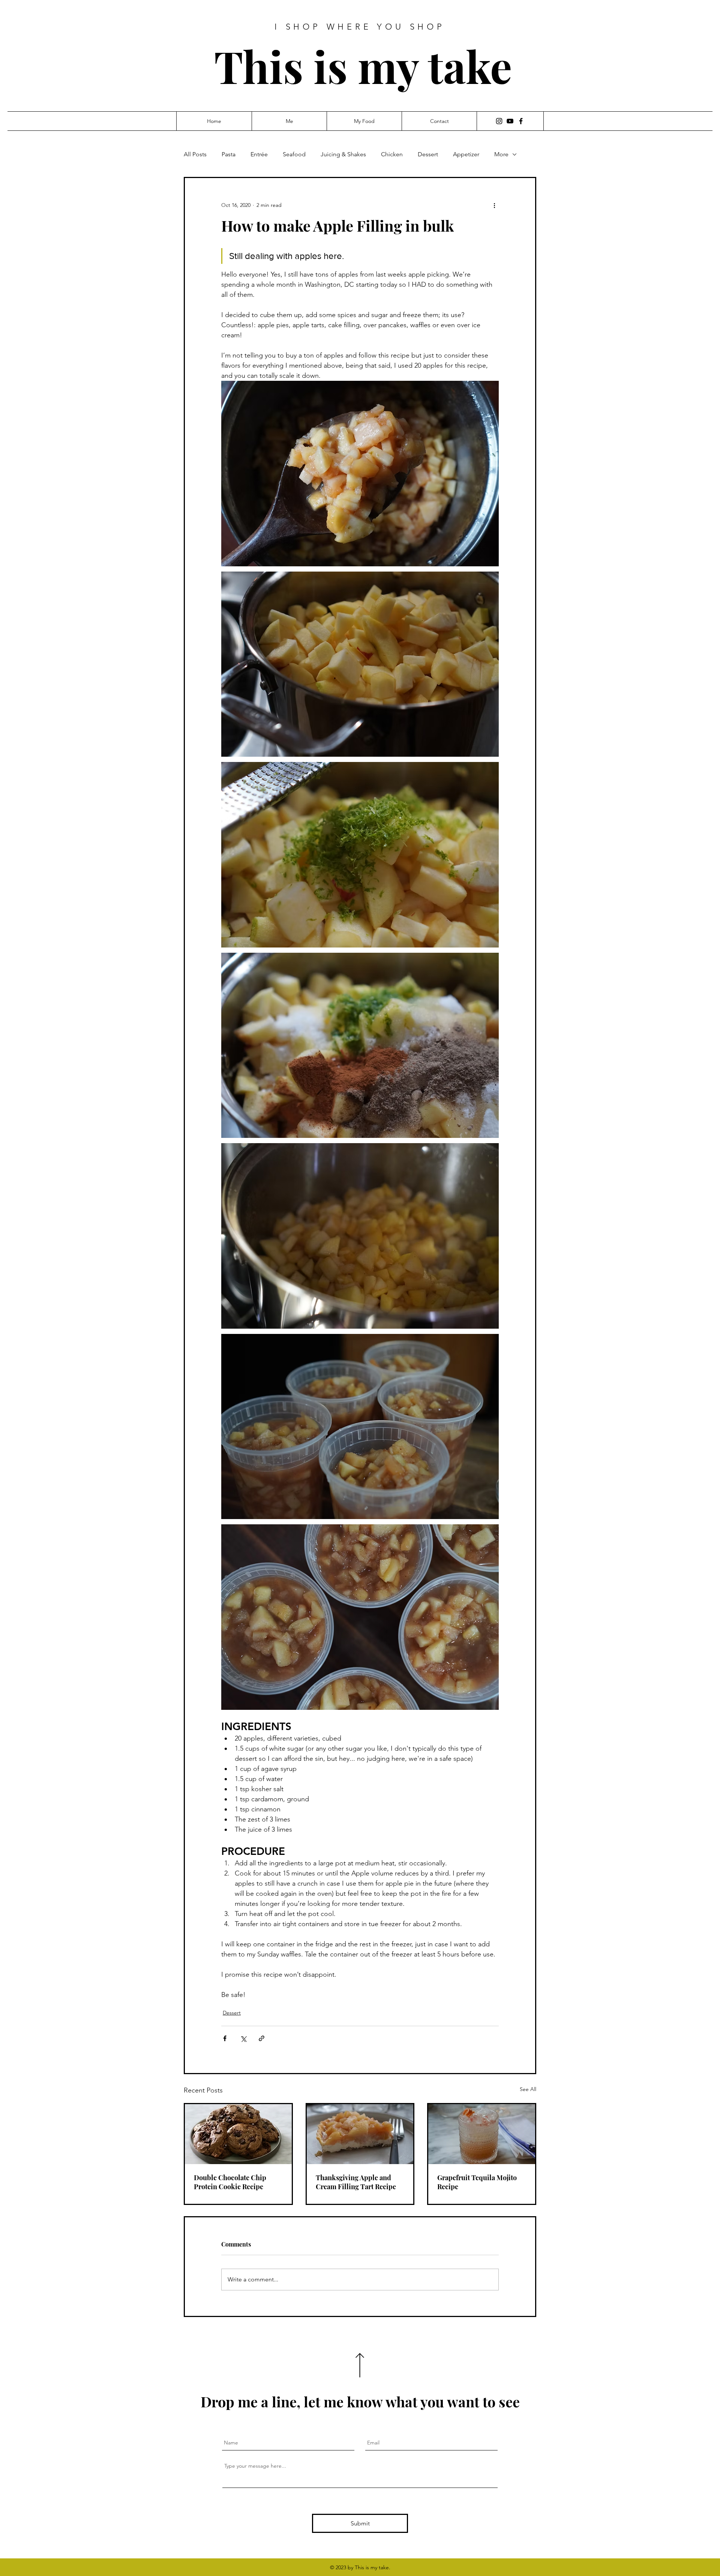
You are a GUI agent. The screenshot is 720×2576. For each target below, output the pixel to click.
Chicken (392, 154)
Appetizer (466, 154)
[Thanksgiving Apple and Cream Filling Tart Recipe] (360, 2134)
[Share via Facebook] (225, 2038)
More (501, 154)
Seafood (294, 154)
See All (528, 2089)
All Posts (195, 154)
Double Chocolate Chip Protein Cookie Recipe (230, 2182)
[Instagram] (499, 121)
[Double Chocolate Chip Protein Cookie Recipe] (238, 2134)
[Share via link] (262, 2038)
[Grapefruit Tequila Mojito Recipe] (482, 2134)
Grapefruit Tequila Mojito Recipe (477, 2182)
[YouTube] (510, 121)
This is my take (363, 66)
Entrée (259, 154)
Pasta (229, 154)
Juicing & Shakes (343, 154)
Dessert (428, 154)
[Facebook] (521, 121)
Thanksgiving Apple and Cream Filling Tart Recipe (356, 2182)
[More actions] (494, 205)
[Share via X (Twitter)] (243, 2038)
